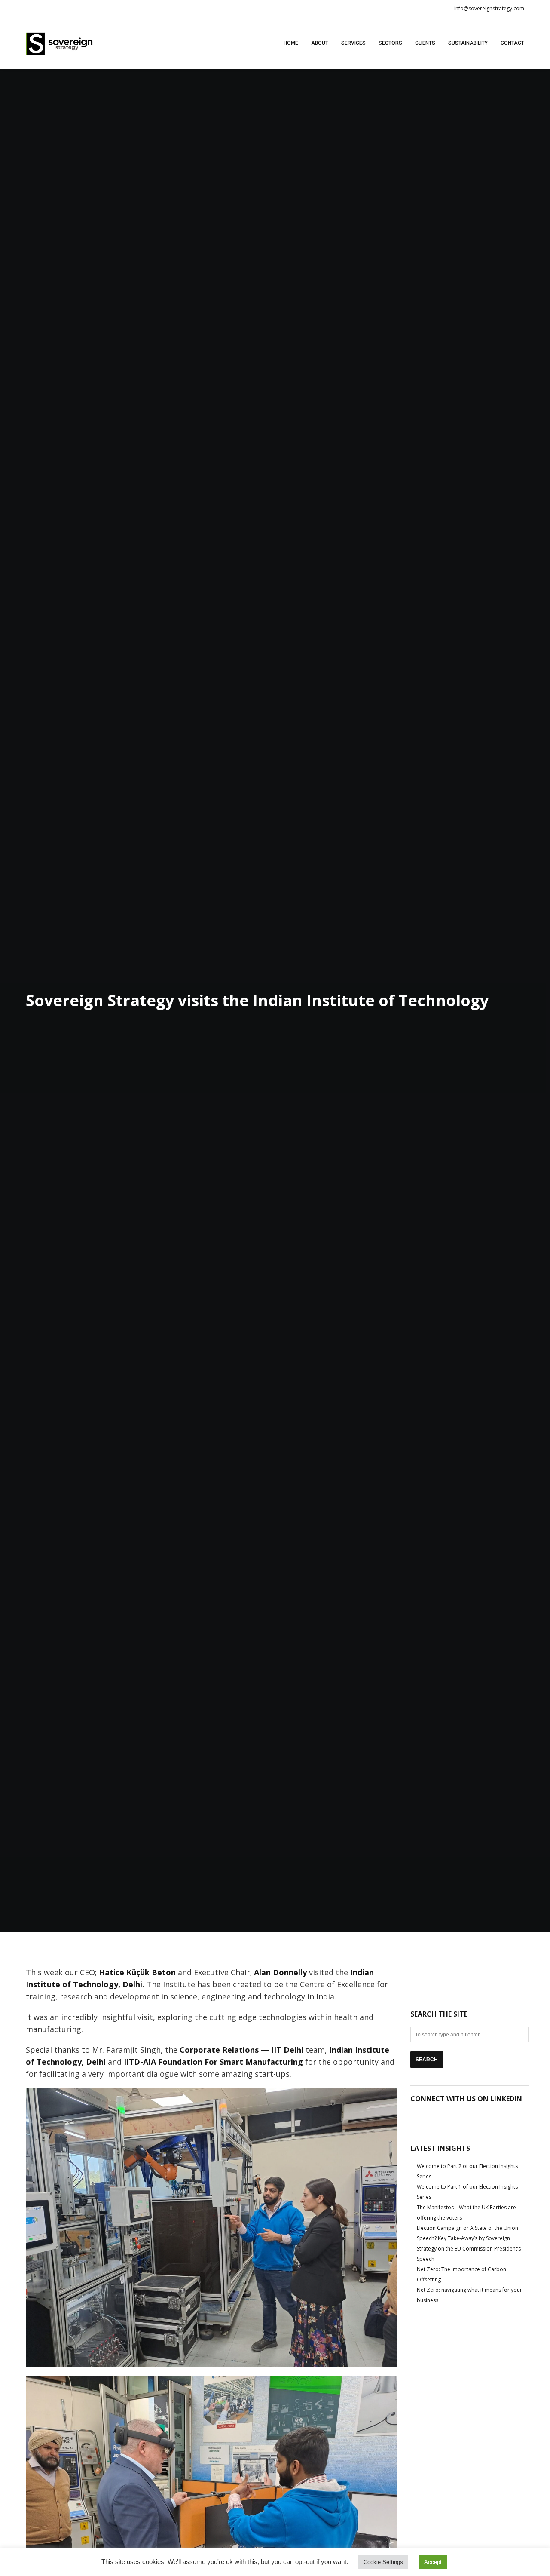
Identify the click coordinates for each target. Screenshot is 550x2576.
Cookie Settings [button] (383, 2562)
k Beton (137, 1972)
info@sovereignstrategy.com (489, 8)
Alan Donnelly (280, 1972)
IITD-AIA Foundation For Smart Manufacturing (213, 2062)
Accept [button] (433, 2562)
